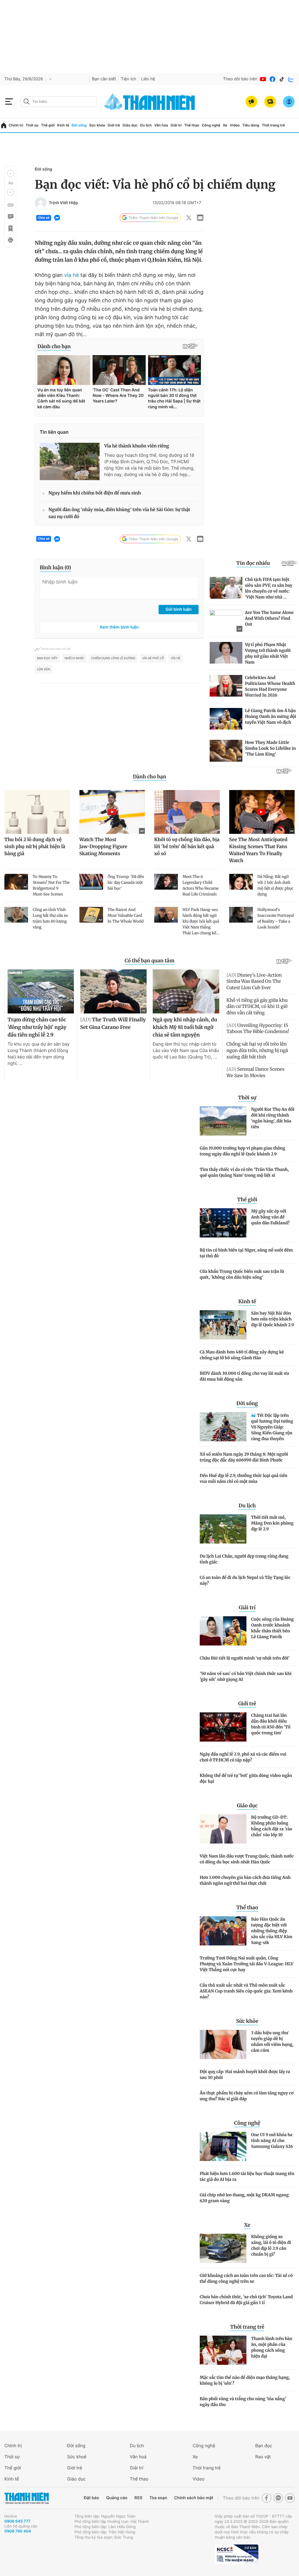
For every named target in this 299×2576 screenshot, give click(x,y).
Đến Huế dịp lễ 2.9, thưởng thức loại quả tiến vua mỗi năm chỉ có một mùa (244, 1478)
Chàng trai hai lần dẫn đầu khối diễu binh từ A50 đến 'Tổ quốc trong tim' (271, 1724)
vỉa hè (71, 275)
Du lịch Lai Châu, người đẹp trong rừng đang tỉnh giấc (244, 1559)
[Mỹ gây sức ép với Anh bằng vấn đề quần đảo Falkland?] (223, 1223)
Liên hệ (148, 79)
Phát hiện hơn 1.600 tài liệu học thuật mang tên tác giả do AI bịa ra (247, 2176)
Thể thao (192, 125)
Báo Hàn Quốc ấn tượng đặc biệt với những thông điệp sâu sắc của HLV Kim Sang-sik (272, 1931)
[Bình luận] (10, 217)
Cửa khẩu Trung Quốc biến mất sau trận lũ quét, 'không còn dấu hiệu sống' (242, 1274)
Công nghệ (211, 125)
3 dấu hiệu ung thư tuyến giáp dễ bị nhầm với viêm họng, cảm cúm (272, 2042)
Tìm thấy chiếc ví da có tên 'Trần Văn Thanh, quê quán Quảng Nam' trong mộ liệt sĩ (244, 1172)
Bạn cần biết (104, 79)
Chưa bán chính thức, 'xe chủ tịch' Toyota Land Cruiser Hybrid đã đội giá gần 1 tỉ (246, 2300)
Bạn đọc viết (47, 658)
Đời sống (79, 125)
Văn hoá (138, 2457)
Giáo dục (130, 125)
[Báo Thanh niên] (27, 2498)
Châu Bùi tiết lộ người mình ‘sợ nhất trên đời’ (245, 1658)
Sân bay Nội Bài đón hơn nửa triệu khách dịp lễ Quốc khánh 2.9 (273, 1319)
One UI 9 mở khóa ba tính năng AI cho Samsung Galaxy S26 (272, 2141)
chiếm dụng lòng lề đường (113, 658)
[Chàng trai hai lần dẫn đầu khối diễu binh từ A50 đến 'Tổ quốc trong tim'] (223, 1727)
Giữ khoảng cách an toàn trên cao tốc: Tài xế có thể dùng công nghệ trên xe (246, 2278)
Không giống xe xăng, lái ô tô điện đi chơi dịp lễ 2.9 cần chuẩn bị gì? (271, 2245)
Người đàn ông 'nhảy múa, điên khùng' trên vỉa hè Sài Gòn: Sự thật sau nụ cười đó (119, 513)
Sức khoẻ (77, 2457)
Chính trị (16, 125)
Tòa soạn (158, 2498)
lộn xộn (44, 669)
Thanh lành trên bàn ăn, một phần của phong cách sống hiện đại (272, 2347)
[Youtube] (263, 79)
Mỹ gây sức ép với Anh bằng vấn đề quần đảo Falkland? (270, 1217)
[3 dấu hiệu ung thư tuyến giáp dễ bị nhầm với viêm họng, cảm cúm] (223, 2044)
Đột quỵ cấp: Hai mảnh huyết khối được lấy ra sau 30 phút (245, 2075)
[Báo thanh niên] (149, 101)
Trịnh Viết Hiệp (63, 203)
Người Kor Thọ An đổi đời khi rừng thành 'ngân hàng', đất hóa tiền (273, 1118)
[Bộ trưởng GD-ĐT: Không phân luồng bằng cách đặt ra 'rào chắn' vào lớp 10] (223, 1829)
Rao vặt (263, 2457)
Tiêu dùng (251, 125)
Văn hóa (161, 125)
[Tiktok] (282, 79)
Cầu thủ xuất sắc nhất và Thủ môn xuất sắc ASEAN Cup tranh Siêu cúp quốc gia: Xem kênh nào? (246, 1991)
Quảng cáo (117, 2498)
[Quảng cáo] (251, 102)
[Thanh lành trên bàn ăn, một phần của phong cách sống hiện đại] (223, 2350)
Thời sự (32, 125)
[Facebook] (272, 79)
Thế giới (48, 125)
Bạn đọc (264, 2446)
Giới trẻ (114, 125)
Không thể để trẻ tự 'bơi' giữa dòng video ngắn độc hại (246, 1778)
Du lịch (146, 125)
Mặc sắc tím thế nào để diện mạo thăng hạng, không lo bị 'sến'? (245, 2380)
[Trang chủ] (4, 125)
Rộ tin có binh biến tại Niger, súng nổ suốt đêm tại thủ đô (246, 1253)
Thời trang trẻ (273, 125)
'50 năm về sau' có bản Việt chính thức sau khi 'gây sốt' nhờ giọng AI (246, 1676)
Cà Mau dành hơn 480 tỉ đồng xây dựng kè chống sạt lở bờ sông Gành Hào (242, 1355)
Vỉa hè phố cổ (153, 658)
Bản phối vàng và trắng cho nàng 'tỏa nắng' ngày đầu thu (243, 2402)
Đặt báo (91, 2498)
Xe (225, 125)
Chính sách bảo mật (194, 2498)
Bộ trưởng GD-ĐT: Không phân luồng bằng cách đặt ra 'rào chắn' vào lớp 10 (272, 1826)
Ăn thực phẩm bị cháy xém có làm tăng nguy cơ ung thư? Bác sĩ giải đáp (247, 2096)
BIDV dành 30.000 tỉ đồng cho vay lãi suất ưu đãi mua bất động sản (244, 1376)
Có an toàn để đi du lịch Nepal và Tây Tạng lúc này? (245, 1580)
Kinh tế (63, 125)
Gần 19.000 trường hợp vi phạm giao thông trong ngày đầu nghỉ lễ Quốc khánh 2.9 (242, 1151)
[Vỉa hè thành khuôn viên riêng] (70, 461)
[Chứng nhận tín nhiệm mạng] (237, 2554)
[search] (59, 102)
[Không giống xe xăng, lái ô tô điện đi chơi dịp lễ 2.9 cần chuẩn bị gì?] (223, 2248)
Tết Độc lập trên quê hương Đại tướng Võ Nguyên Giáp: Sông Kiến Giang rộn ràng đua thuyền (272, 1427)
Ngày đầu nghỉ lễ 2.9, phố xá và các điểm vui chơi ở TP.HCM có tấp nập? (243, 1757)
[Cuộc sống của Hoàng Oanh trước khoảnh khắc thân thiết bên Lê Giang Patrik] (223, 1631)
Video (235, 125)
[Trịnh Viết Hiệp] (41, 203)
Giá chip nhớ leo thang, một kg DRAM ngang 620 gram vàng (244, 2198)
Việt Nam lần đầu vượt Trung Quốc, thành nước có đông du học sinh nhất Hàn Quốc (247, 1859)
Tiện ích (128, 79)
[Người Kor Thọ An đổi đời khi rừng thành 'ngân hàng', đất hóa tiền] (223, 1121)
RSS (138, 2498)
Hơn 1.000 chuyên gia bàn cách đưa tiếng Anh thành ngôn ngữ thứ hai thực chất (245, 1880)
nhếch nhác (74, 658)
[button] (11, 173)
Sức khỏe (97, 125)
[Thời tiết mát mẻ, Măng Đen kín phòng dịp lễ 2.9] (223, 1529)
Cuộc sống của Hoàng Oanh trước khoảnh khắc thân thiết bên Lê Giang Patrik (272, 1628)
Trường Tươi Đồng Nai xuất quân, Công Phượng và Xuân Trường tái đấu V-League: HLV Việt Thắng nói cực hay (247, 1964)
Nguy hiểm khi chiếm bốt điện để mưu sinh (95, 493)
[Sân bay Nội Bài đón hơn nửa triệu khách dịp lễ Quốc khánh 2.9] (223, 1325)
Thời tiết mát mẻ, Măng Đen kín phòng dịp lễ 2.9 (272, 1523)
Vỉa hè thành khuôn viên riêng (137, 446)
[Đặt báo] (270, 102)
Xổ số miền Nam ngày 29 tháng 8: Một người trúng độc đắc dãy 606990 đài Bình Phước (244, 1457)
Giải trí (176, 125)
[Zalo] (291, 79)
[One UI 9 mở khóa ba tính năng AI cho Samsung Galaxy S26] (223, 2146)
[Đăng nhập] (289, 102)
